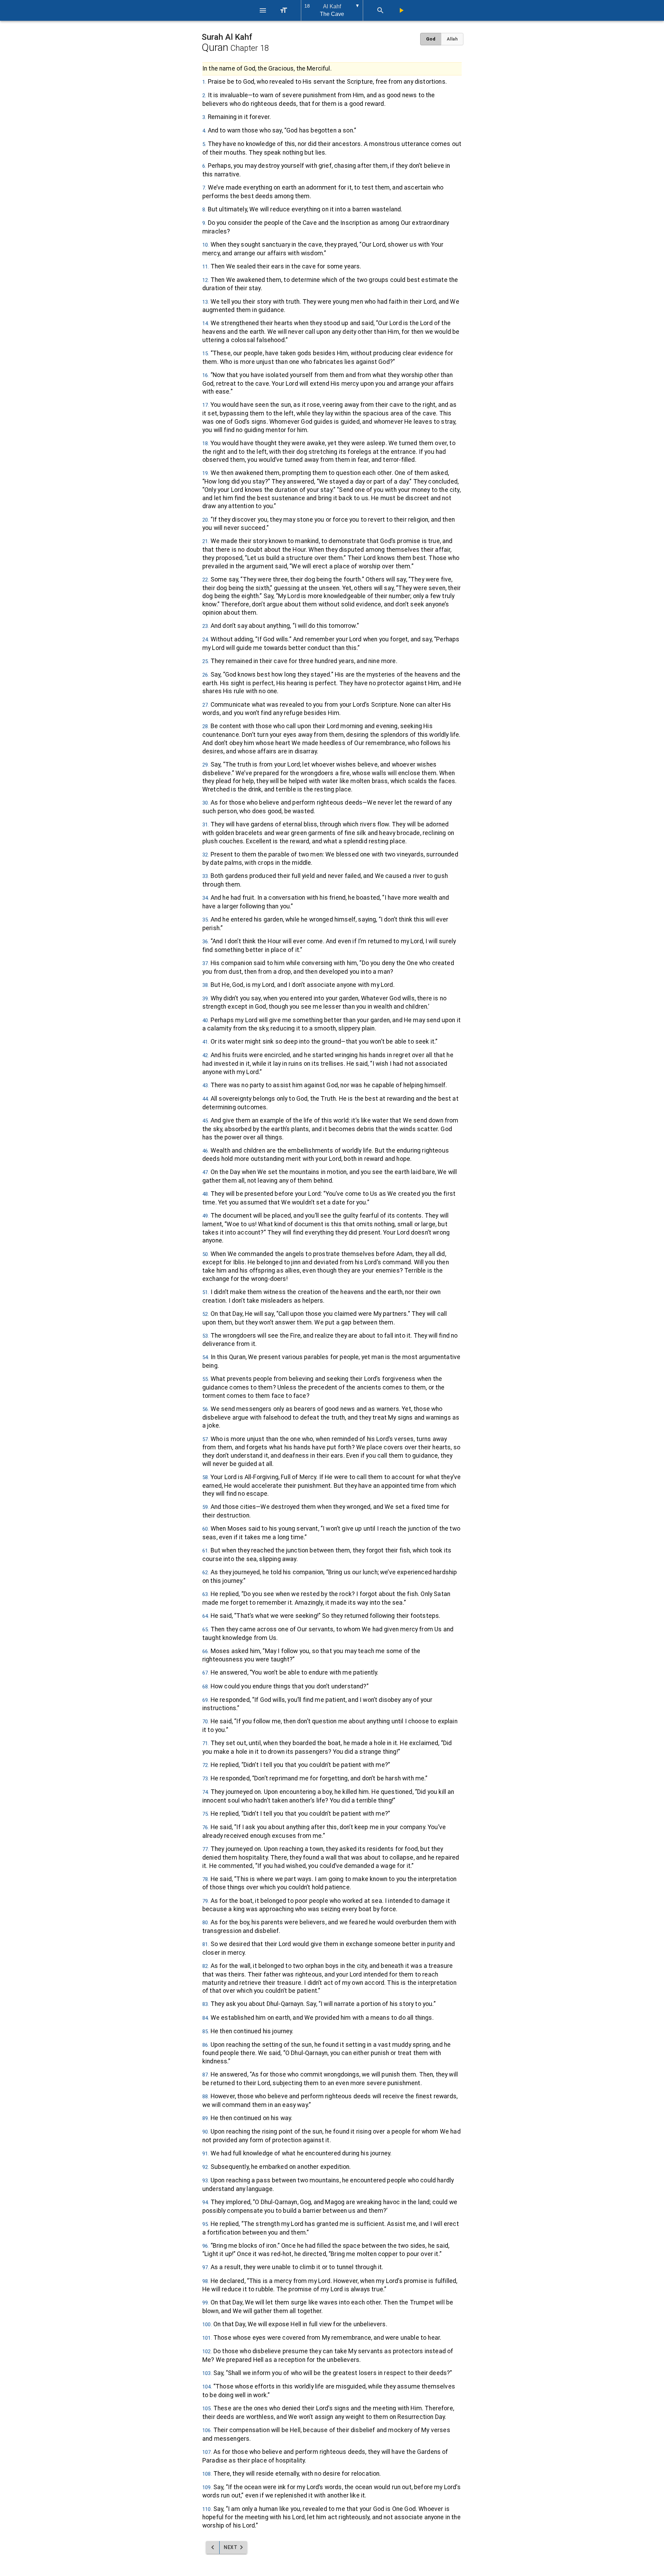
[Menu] (263, 10)
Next (229, 2547)
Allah (452, 39)
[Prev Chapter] (213, 2547)
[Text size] (284, 10)
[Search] (380, 10)
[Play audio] (401, 10)
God (431, 39)
